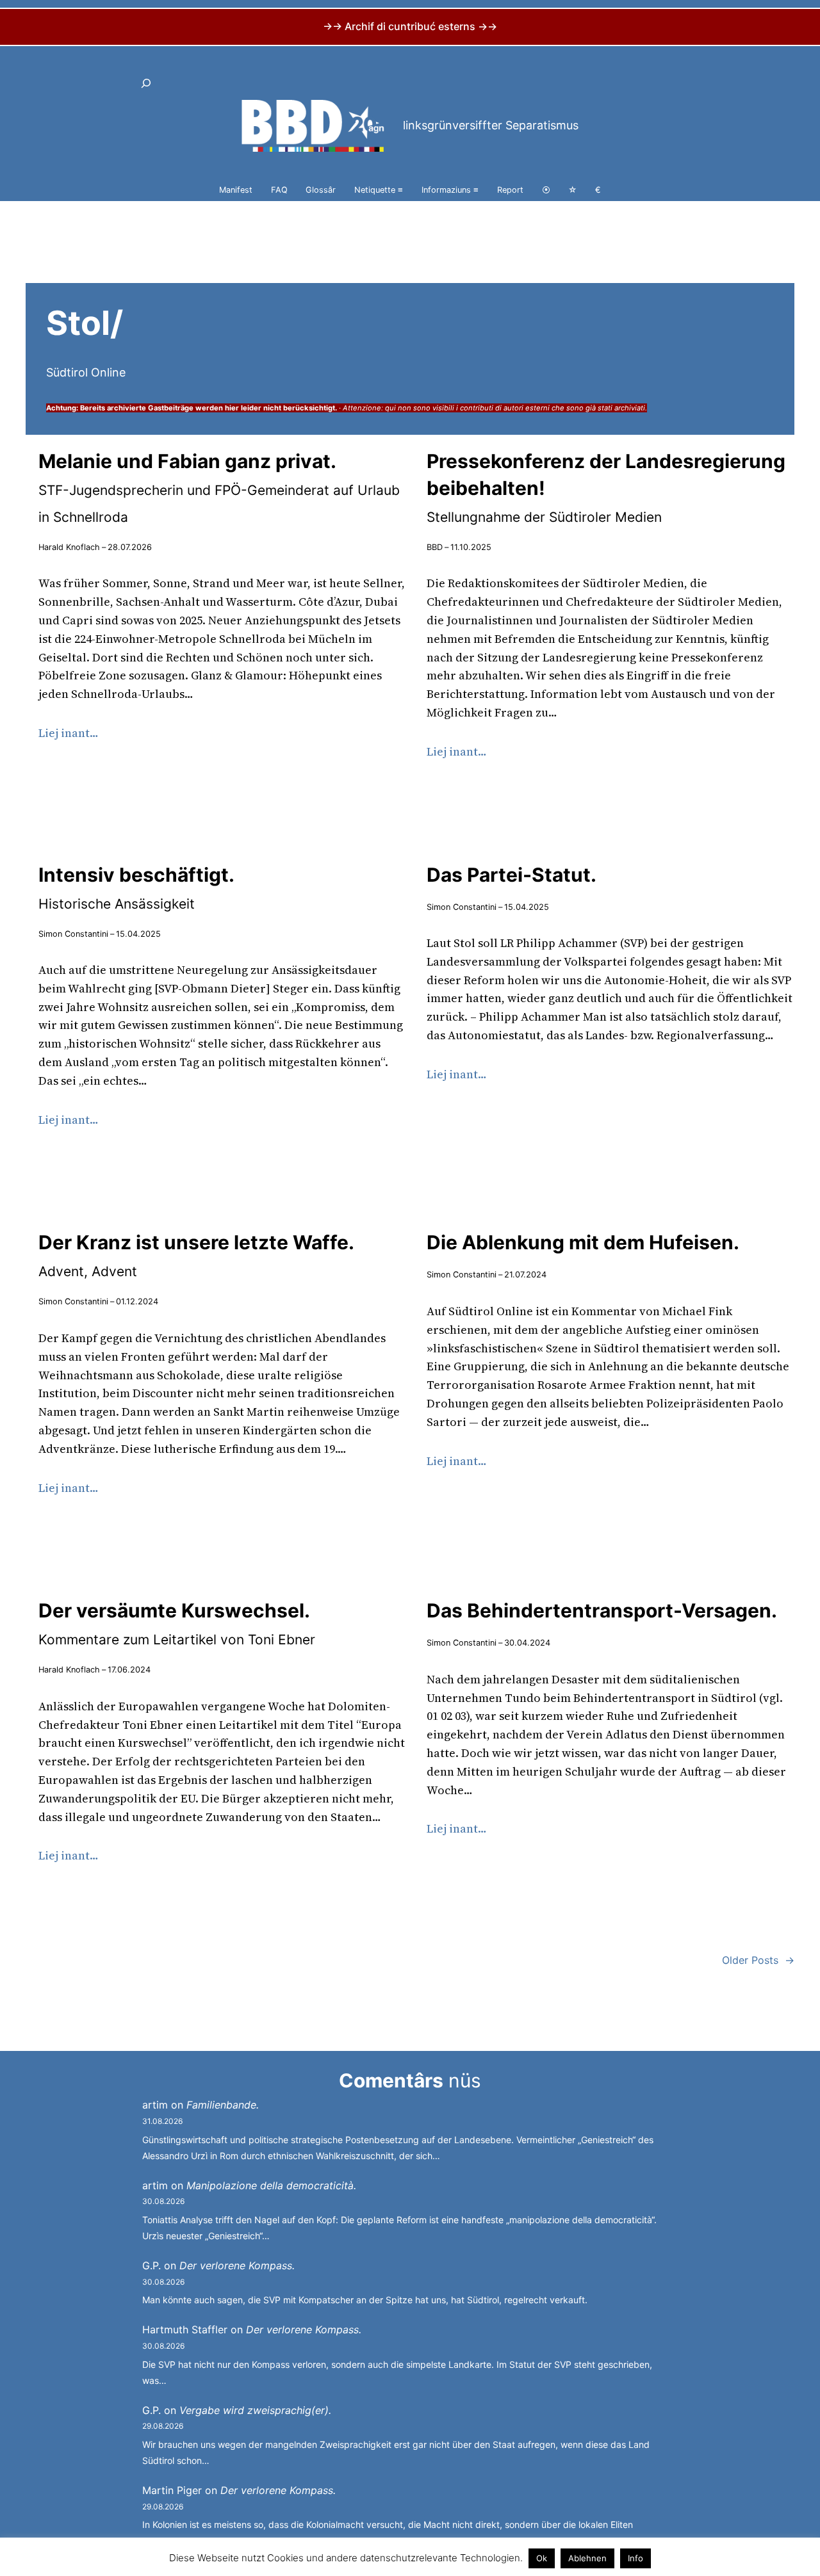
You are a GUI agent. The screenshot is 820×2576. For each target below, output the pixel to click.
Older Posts (758, 1960)
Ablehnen (587, 2558)
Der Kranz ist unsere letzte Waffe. (196, 1255)
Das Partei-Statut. (512, 875)
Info (635, 2558)
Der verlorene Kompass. (237, 2265)
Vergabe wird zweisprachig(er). (255, 2410)
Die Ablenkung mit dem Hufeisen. (583, 1242)
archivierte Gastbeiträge (150, 408)
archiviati (630, 408)
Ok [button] (542, 2558)
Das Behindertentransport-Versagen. (602, 1610)
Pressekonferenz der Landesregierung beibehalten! (606, 487)
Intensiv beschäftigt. (136, 887)
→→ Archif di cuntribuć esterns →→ (410, 26)
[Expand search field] (146, 83)
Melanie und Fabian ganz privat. (219, 487)
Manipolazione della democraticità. (271, 2185)
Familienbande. (223, 2105)
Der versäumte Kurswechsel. (177, 1623)
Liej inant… (69, 733)
